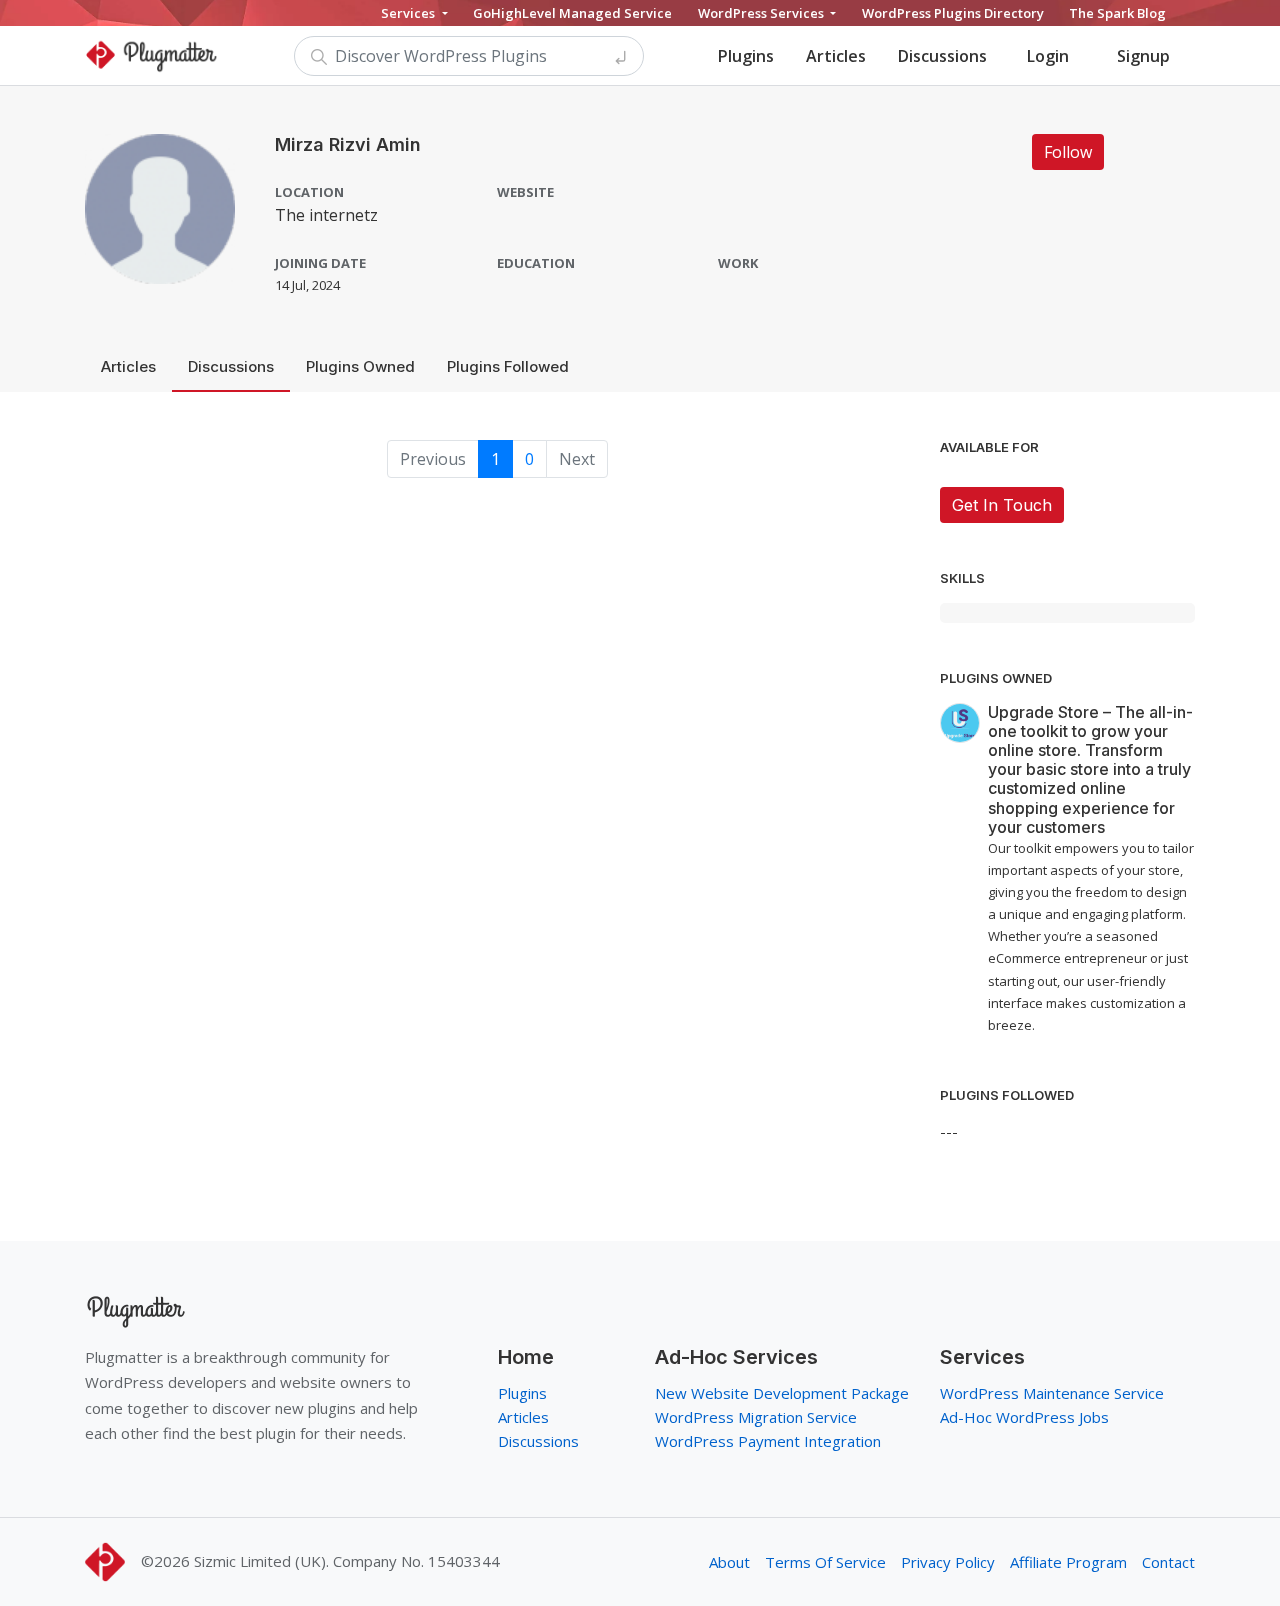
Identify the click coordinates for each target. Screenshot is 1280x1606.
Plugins (746, 56)
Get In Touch (1002, 505)
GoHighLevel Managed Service (572, 13)
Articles (836, 56)
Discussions (942, 56)
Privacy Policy (948, 1562)
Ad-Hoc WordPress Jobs (1024, 1417)
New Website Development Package (782, 1393)
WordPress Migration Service (756, 1417)
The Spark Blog (1117, 13)
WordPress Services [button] (762, 13)
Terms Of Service (825, 1562)
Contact (1168, 1562)
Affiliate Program (1068, 1562)
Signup (1143, 56)
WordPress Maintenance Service (1052, 1393)
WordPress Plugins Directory (953, 13)
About (729, 1562)
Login (1048, 56)
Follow (1068, 152)
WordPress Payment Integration (768, 1441)
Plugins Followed (508, 366)
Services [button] (409, 13)
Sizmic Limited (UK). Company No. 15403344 (347, 1561)
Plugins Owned (360, 366)
